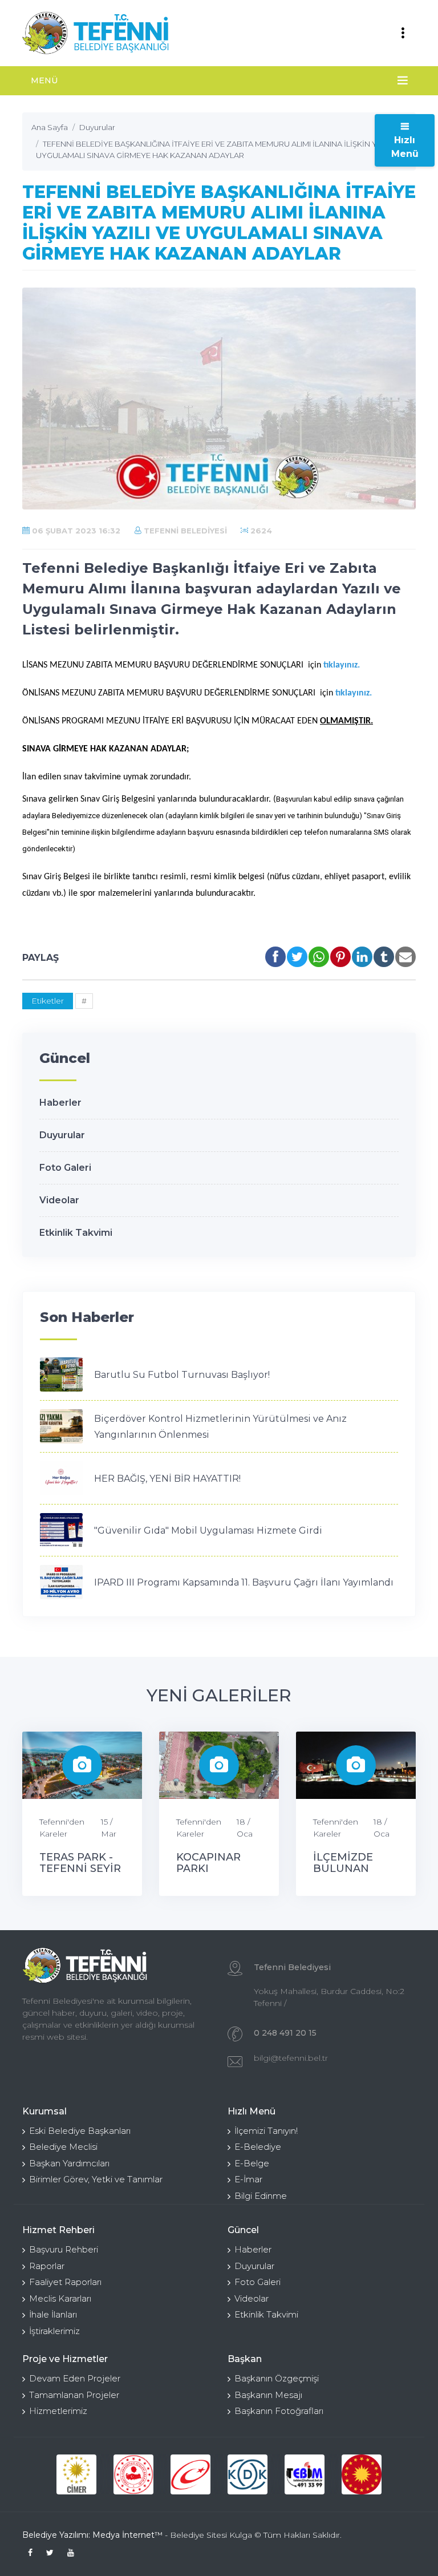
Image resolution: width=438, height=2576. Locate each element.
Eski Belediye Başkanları (80, 2131)
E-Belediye (258, 2147)
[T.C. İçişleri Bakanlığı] (133, 2474)
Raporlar (47, 2266)
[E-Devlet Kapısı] (190, 2474)
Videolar (59, 1200)
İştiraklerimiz (54, 2331)
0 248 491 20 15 (285, 2033)
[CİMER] (76, 2474)
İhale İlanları (53, 2314)
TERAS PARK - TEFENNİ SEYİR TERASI (80, 1869)
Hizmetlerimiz (58, 2411)
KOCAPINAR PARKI (208, 1863)
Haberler (60, 1103)
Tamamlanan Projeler (74, 2395)
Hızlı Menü (405, 147)
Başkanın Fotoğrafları (279, 2411)
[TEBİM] (305, 2474)
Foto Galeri (65, 1168)
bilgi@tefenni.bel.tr (291, 2058)
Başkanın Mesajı (268, 2395)
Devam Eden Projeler (75, 2378)
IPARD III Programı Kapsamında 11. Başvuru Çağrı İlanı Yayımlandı (244, 1582)
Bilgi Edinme (261, 2196)
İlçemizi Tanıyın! (266, 2131)
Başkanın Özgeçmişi (277, 2378)
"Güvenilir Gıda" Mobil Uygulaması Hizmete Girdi (208, 1530)
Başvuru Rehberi (64, 2249)
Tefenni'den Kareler (62, 1828)
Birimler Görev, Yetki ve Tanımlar (96, 2179)
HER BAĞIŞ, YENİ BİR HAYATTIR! (167, 1479)
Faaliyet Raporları (65, 2282)
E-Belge (252, 2163)
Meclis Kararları (60, 2298)
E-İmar (248, 2179)
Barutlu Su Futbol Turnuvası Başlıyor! (182, 1375)
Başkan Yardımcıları (69, 2163)
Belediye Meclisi (63, 2147)
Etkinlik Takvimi (76, 1233)
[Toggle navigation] (403, 33)
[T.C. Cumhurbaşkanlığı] (362, 2474)
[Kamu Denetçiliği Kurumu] (248, 2474)
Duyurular (62, 1135)
